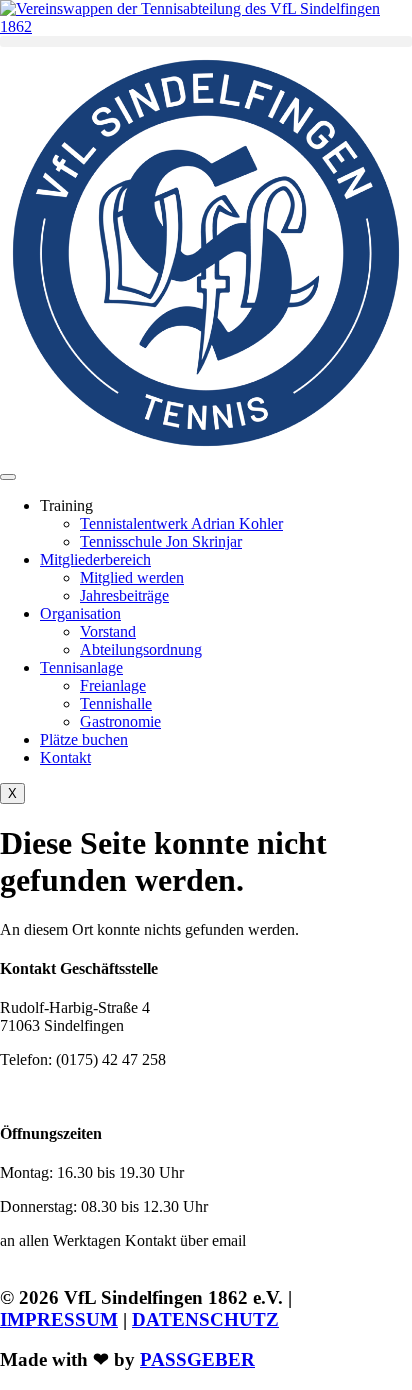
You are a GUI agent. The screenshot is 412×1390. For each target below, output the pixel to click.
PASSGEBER (197, 1359)
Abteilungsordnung (141, 649)
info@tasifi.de (96, 1093)
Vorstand (108, 631)
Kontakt (65, 757)
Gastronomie (120, 721)
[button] (206, 41)
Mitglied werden (132, 577)
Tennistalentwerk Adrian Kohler (181, 523)
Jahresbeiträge (124, 595)
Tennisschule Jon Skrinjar (161, 541)
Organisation (80, 613)
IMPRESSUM (59, 1319)
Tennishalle (116, 703)
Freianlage (113, 685)
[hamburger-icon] (8, 477)
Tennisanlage (81, 667)
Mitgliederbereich (95, 559)
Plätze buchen (84, 739)
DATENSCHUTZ (205, 1319)
